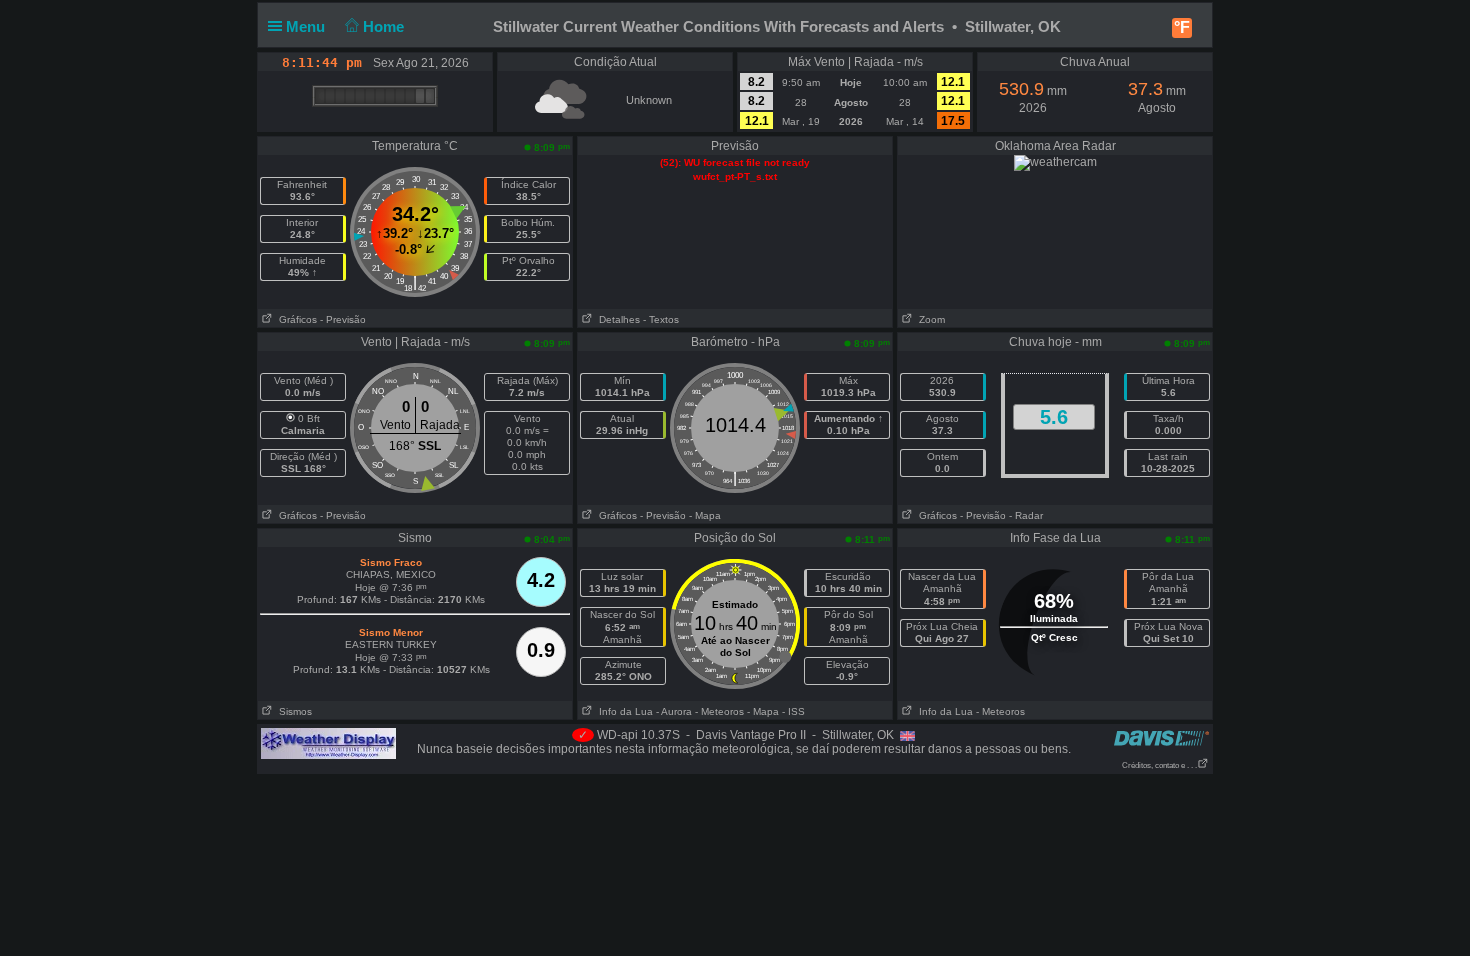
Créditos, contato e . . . (1159, 765)
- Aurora (674, 711)
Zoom (929, 319)
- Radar (1026, 515)
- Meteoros (719, 711)
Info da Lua (623, 711)
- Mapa (705, 515)
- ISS (793, 711)
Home (385, 26)
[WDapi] (328, 743)
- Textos (661, 319)
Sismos (292, 711)
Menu (307, 26)
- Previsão (343, 319)
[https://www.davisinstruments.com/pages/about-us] (1161, 737)
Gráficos (295, 319)
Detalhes (616, 319)
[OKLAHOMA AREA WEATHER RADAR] (1055, 162)
